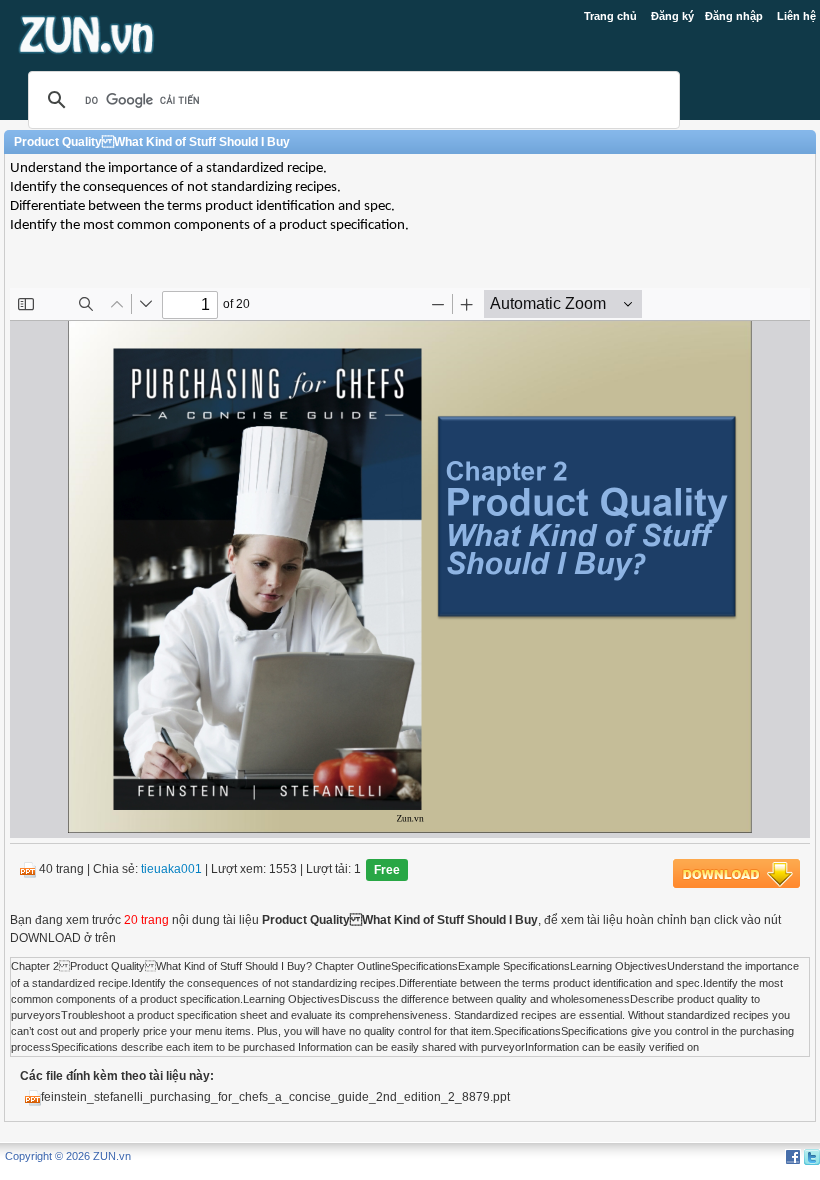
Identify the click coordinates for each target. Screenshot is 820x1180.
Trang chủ (610, 16)
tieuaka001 (171, 870)
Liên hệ (796, 16)
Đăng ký (672, 16)
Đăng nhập (734, 16)
